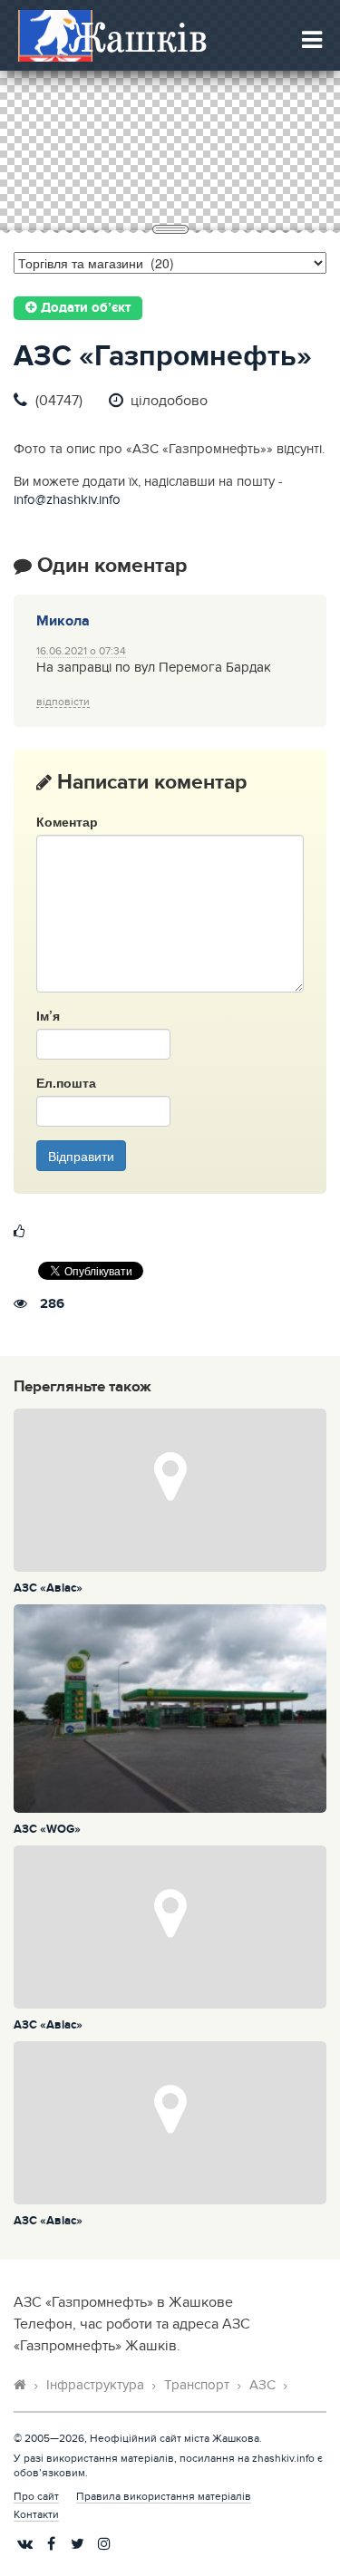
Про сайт (36, 2496)
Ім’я (48, 1015)
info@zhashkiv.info (67, 500)
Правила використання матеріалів (164, 2496)
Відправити (81, 1156)
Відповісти (63, 702)
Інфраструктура (95, 2385)
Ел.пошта (66, 1082)
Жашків (138, 37)
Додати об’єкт (84, 308)
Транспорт (197, 2385)
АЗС (262, 2385)
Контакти (36, 2514)
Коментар (67, 821)
